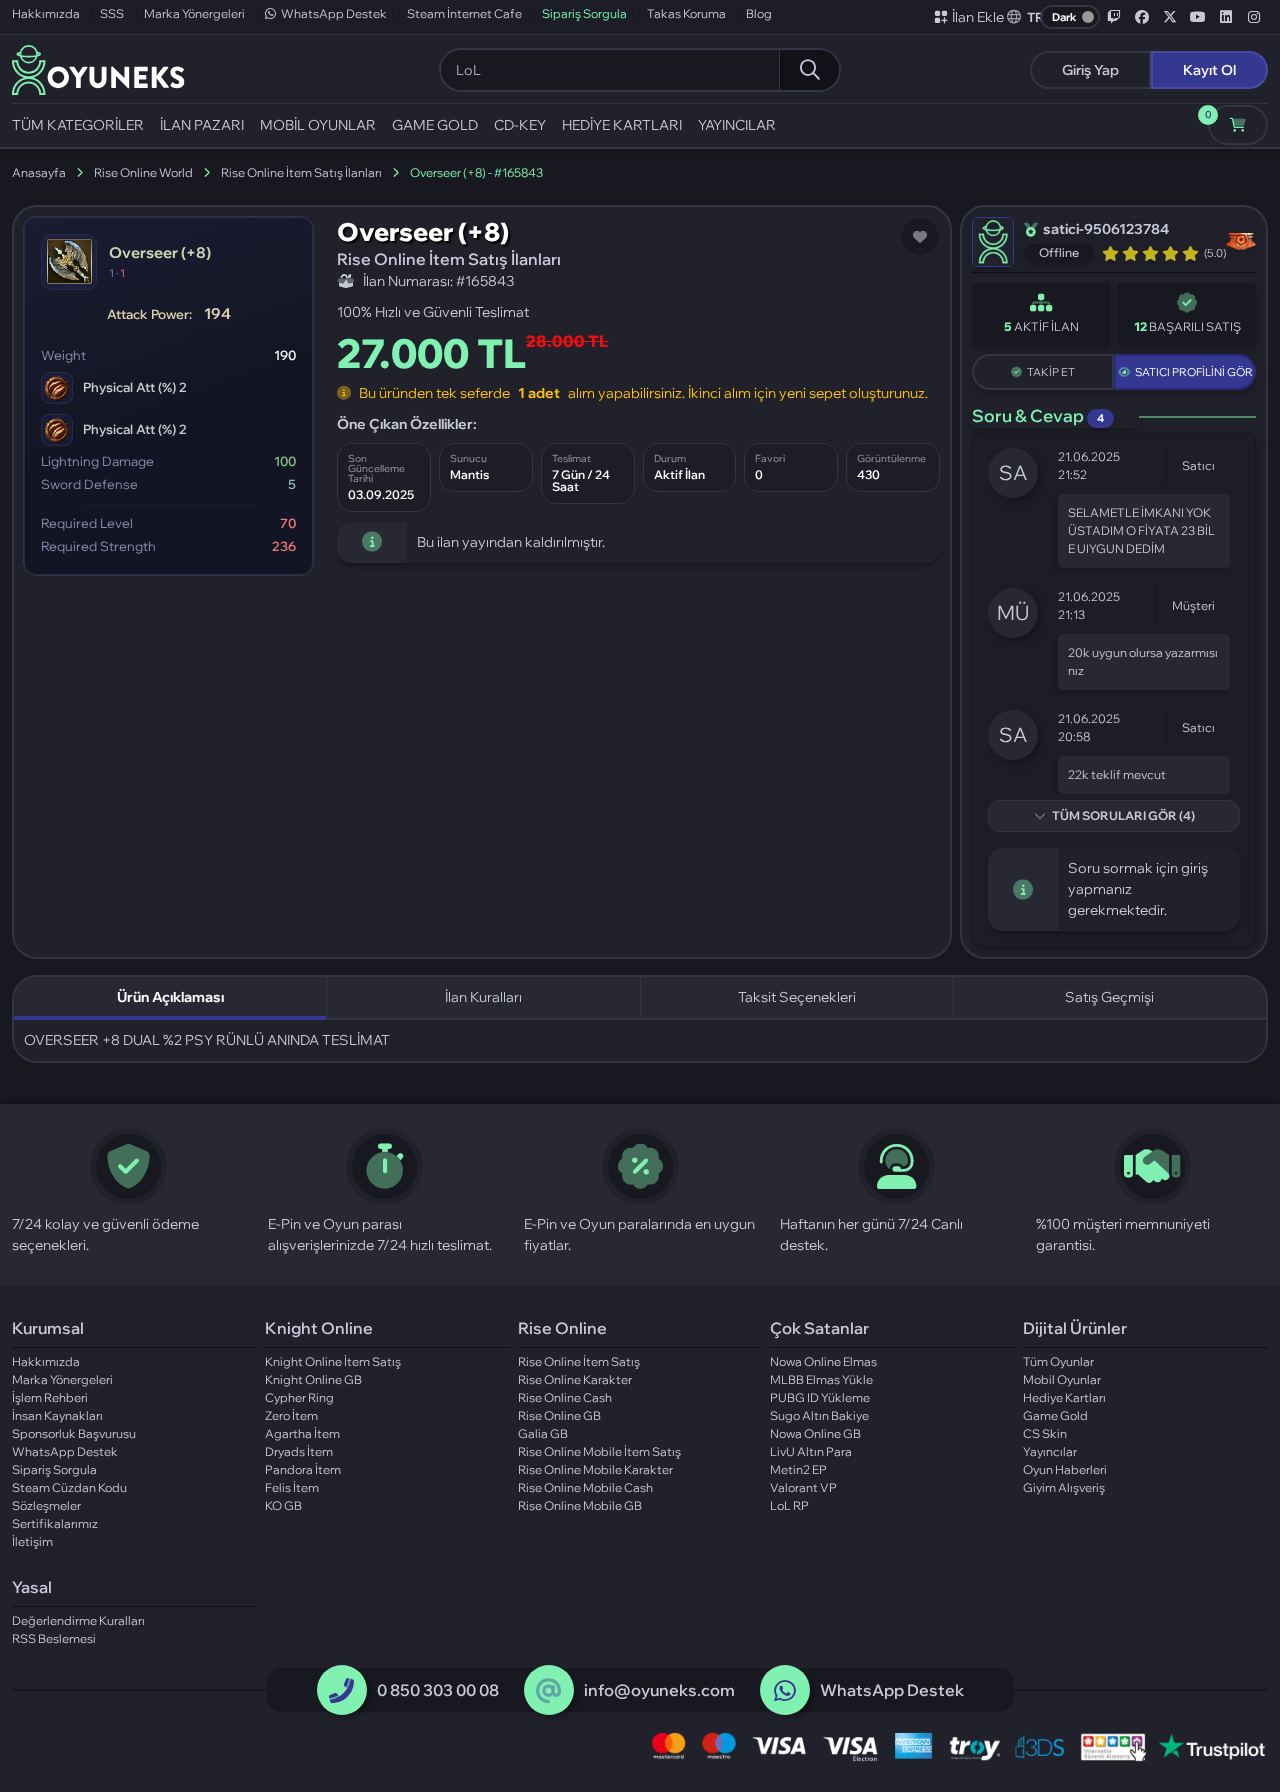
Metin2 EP (798, 1469)
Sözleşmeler (46, 1505)
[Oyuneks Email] (548, 1691)
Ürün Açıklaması (170, 997)
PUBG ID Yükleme (820, 1397)
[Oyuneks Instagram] (1254, 17)
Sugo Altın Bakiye (819, 1415)
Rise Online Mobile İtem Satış (599, 1451)
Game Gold (1055, 1415)
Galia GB (543, 1433)
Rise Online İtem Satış (579, 1361)
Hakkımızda (46, 13)
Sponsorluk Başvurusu (74, 1433)
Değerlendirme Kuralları (78, 1620)
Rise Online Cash (565, 1397)
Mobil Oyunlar (1062, 1379)
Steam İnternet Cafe (464, 13)
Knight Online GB (313, 1379)
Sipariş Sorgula (584, 13)
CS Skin (1045, 1433)
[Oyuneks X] (1170, 17)
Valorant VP (803, 1487)
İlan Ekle (978, 17)
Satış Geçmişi (1109, 997)
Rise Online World (143, 172)
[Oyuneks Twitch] (1114, 17)
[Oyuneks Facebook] (1142, 17)
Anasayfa (39, 172)
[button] (1026, 17)
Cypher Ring (299, 1397)
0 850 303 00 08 (438, 1690)
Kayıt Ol (1209, 70)
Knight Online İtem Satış (333, 1361)
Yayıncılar (1050, 1451)
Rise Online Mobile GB (580, 1505)
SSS (112, 13)
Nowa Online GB (815, 1433)
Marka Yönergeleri (194, 13)
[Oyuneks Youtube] (1198, 17)
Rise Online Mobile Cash (585, 1487)
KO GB (283, 1505)
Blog (759, 13)
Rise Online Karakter (575, 1379)
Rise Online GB (559, 1415)
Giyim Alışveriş (1064, 1487)
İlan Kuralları (483, 997)
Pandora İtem (303, 1469)
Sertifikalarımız (55, 1523)
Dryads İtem (299, 1451)
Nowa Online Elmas (823, 1361)
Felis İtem (292, 1487)
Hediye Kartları (1064, 1397)
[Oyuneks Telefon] (341, 1691)
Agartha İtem (302, 1433)
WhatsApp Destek (334, 13)
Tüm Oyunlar (1058, 1361)
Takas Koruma (686, 13)
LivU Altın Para (811, 1451)
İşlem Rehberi (50, 1397)
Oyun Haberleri (1065, 1469)
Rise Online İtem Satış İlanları (301, 172)
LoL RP (789, 1505)
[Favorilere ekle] (920, 237)
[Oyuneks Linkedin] (1226, 17)
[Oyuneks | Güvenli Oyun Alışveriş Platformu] (98, 68)
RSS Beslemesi (54, 1638)
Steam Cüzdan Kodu (69, 1487)
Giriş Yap (1090, 70)
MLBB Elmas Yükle (821, 1379)
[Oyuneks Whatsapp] (785, 1691)
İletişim (32, 1541)
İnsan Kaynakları (57, 1415)
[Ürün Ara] (809, 70)
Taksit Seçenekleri (797, 997)
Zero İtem (291, 1415)
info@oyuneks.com (659, 1690)
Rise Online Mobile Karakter (595, 1469)
